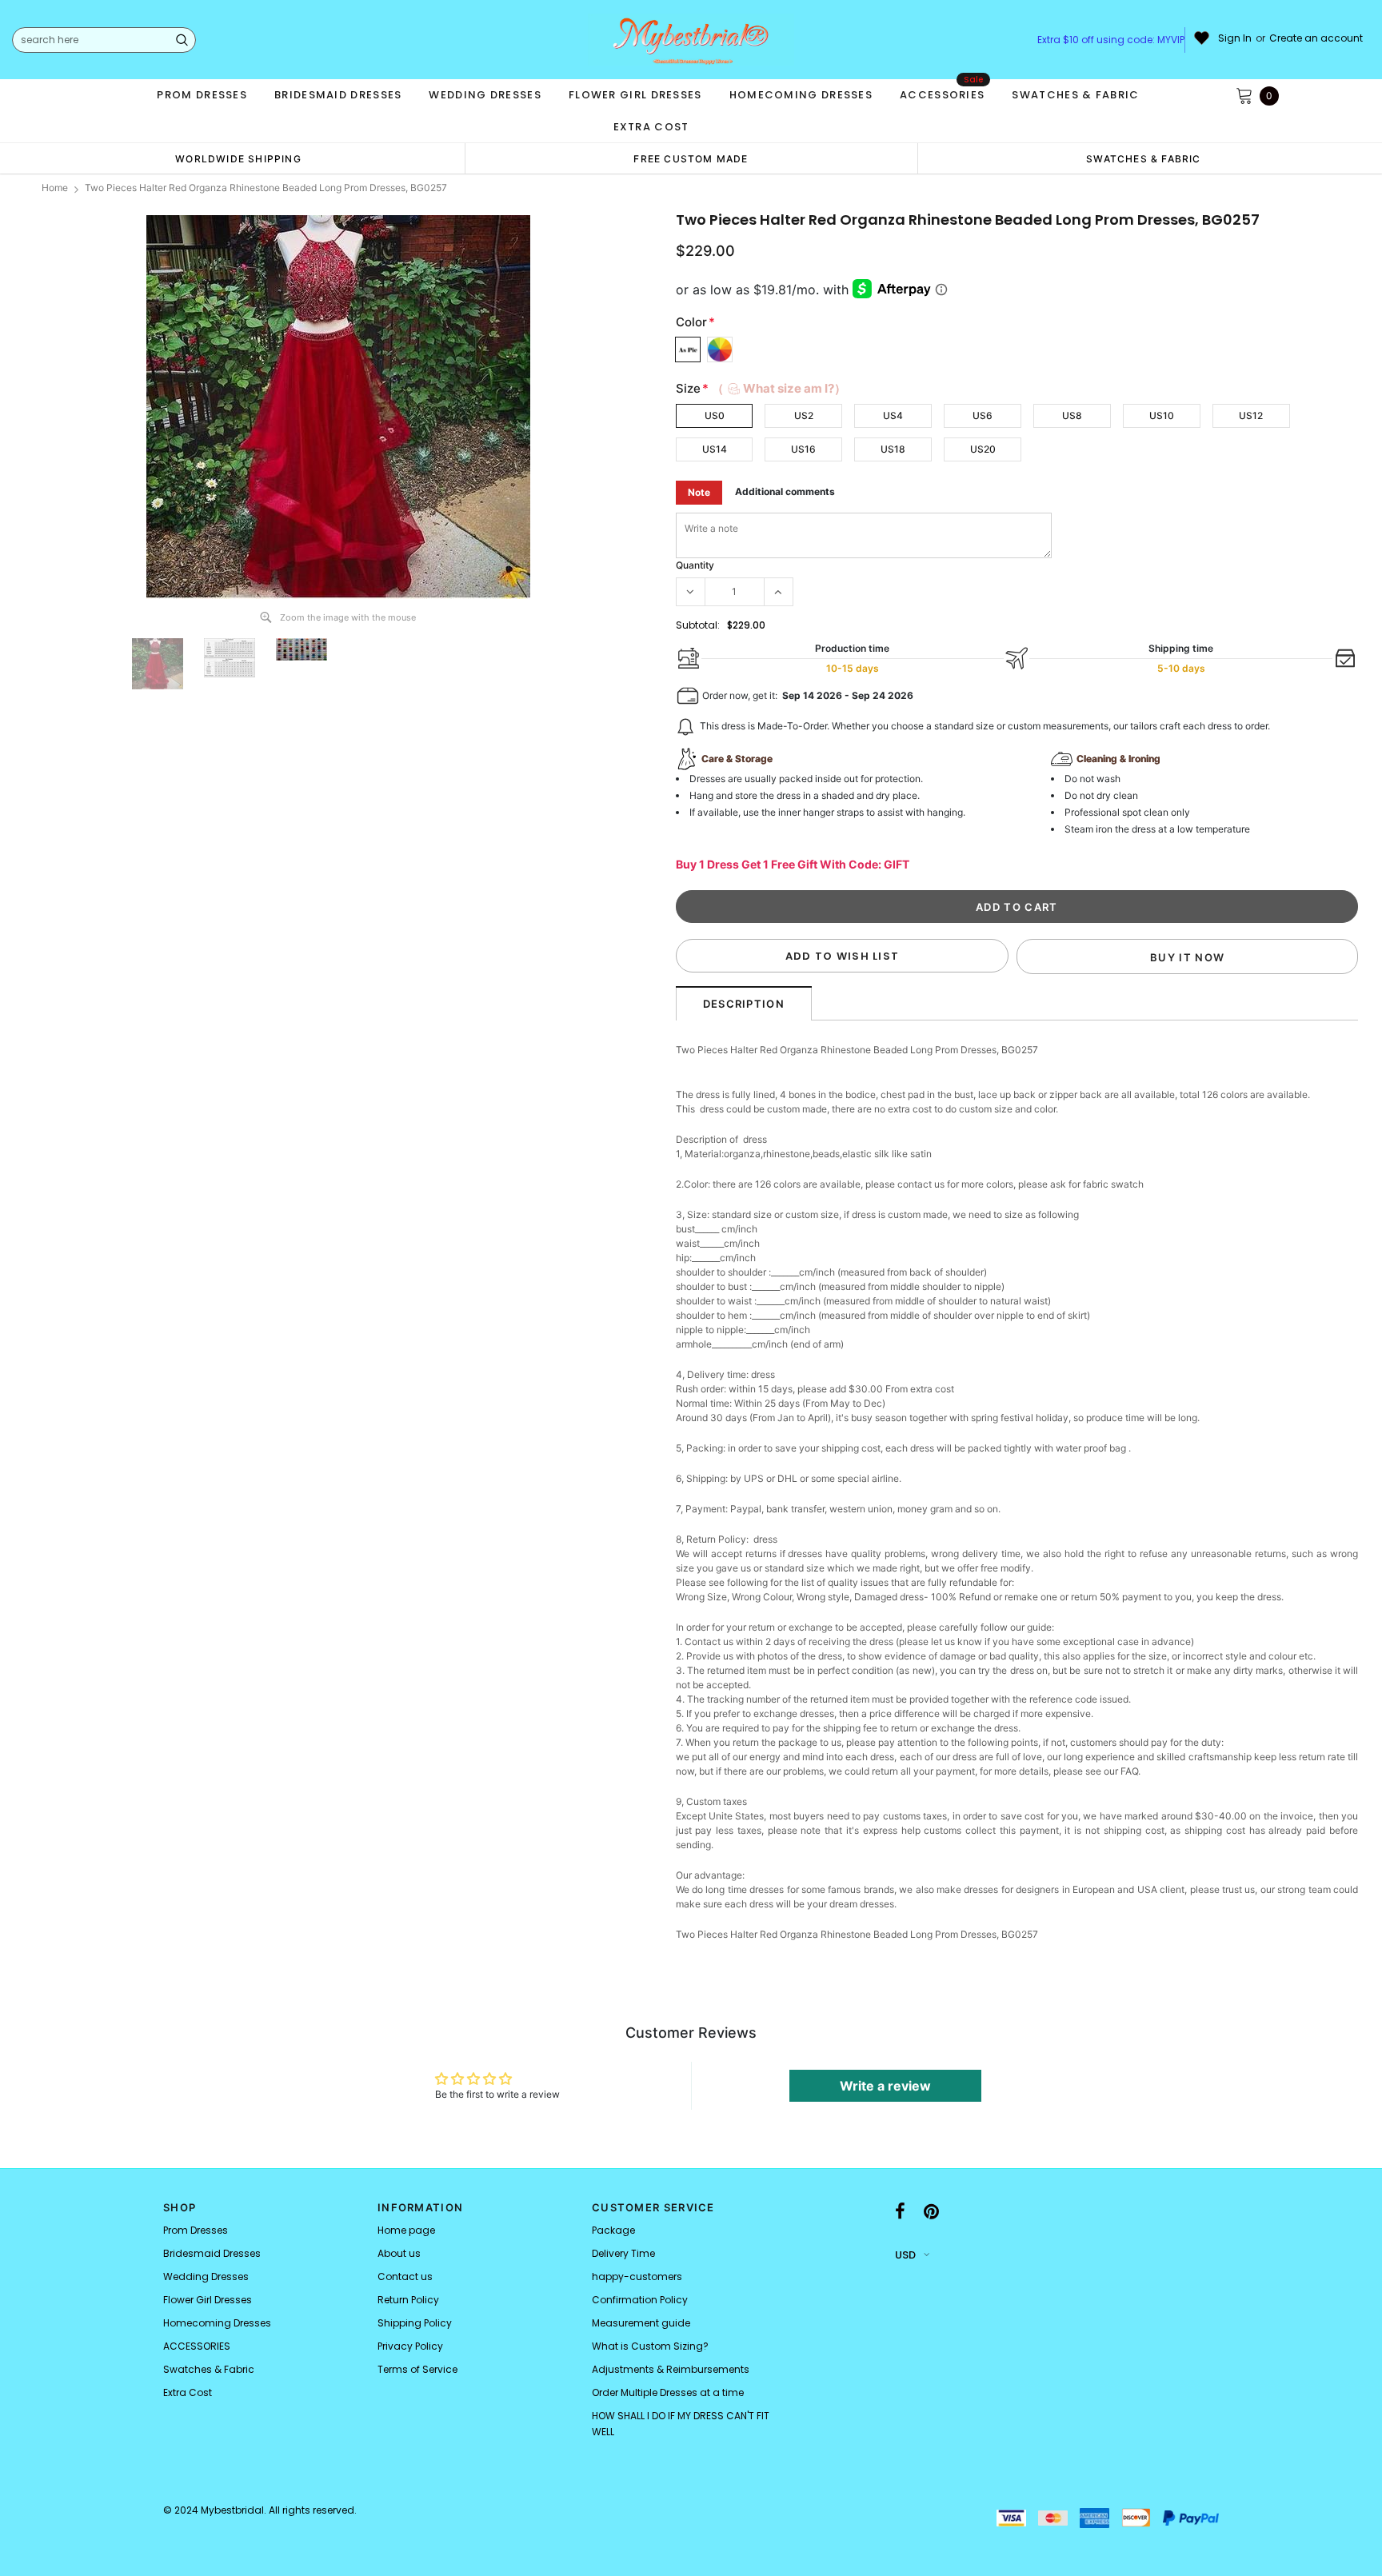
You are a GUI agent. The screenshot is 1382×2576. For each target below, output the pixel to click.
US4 (893, 415)
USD (905, 2255)
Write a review (885, 2086)
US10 (1162, 415)
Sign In (1235, 38)
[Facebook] (900, 2212)
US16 (803, 449)
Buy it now (1187, 957)
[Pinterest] (931, 2212)
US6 (983, 415)
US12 (1251, 415)
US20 (983, 449)
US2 (804, 415)
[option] (238, 158)
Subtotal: (698, 625)
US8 (1072, 415)
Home (55, 188)
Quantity (695, 565)
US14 (715, 449)
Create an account (1316, 38)
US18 (893, 449)
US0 (715, 415)
